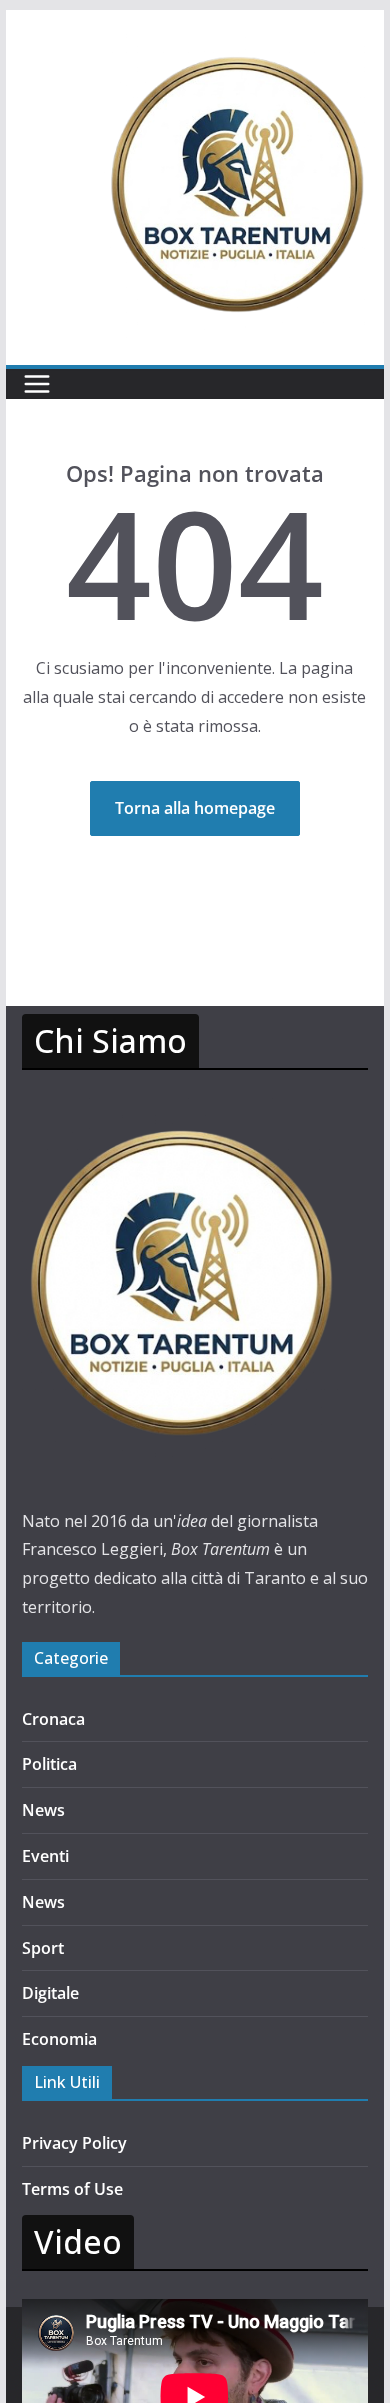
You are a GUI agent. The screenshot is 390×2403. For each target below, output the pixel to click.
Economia (59, 2039)
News (43, 1810)
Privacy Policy (74, 2143)
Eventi (45, 1856)
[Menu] (37, 384)
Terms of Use (72, 2189)
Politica (49, 1764)
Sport (43, 1948)
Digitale (50, 1993)
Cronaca (53, 1719)
